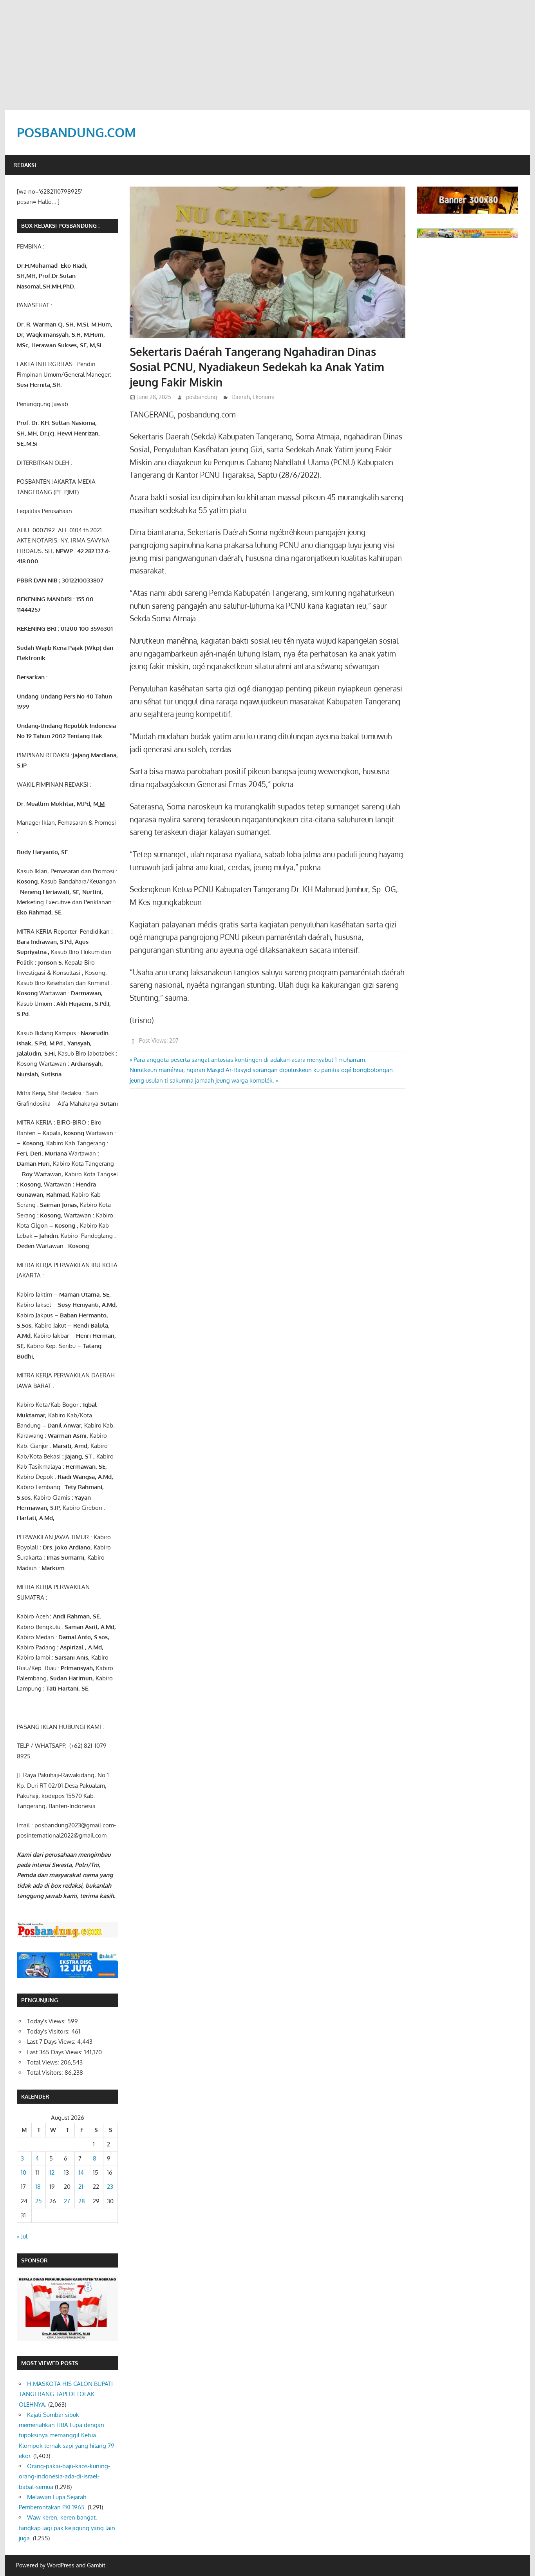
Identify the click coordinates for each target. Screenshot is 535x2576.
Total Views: (44, 2062)
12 (52, 2172)
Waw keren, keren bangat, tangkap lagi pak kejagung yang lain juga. (67, 2528)
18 (38, 2187)
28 (82, 2201)
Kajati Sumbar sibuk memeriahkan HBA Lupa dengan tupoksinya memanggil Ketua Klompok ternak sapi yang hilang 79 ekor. (67, 2435)
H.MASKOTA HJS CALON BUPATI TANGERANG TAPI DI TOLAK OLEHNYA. (66, 2394)
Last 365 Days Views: (56, 2052)
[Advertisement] (267, 55)
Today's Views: (47, 2021)
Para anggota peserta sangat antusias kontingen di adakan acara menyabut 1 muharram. (250, 1060)
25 (39, 2201)
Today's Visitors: (49, 2031)
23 (110, 2187)
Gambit (96, 2565)
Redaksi (25, 165)
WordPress (61, 2565)
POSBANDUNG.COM (76, 132)
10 (23, 2172)
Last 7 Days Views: (52, 2042)
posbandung (202, 397)
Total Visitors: (46, 2073)
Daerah (241, 397)
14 (81, 2172)
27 (67, 2201)
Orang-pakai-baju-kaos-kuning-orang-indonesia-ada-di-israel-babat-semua (64, 2476)
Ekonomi (263, 397)
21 (81, 2187)
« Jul (22, 2236)
